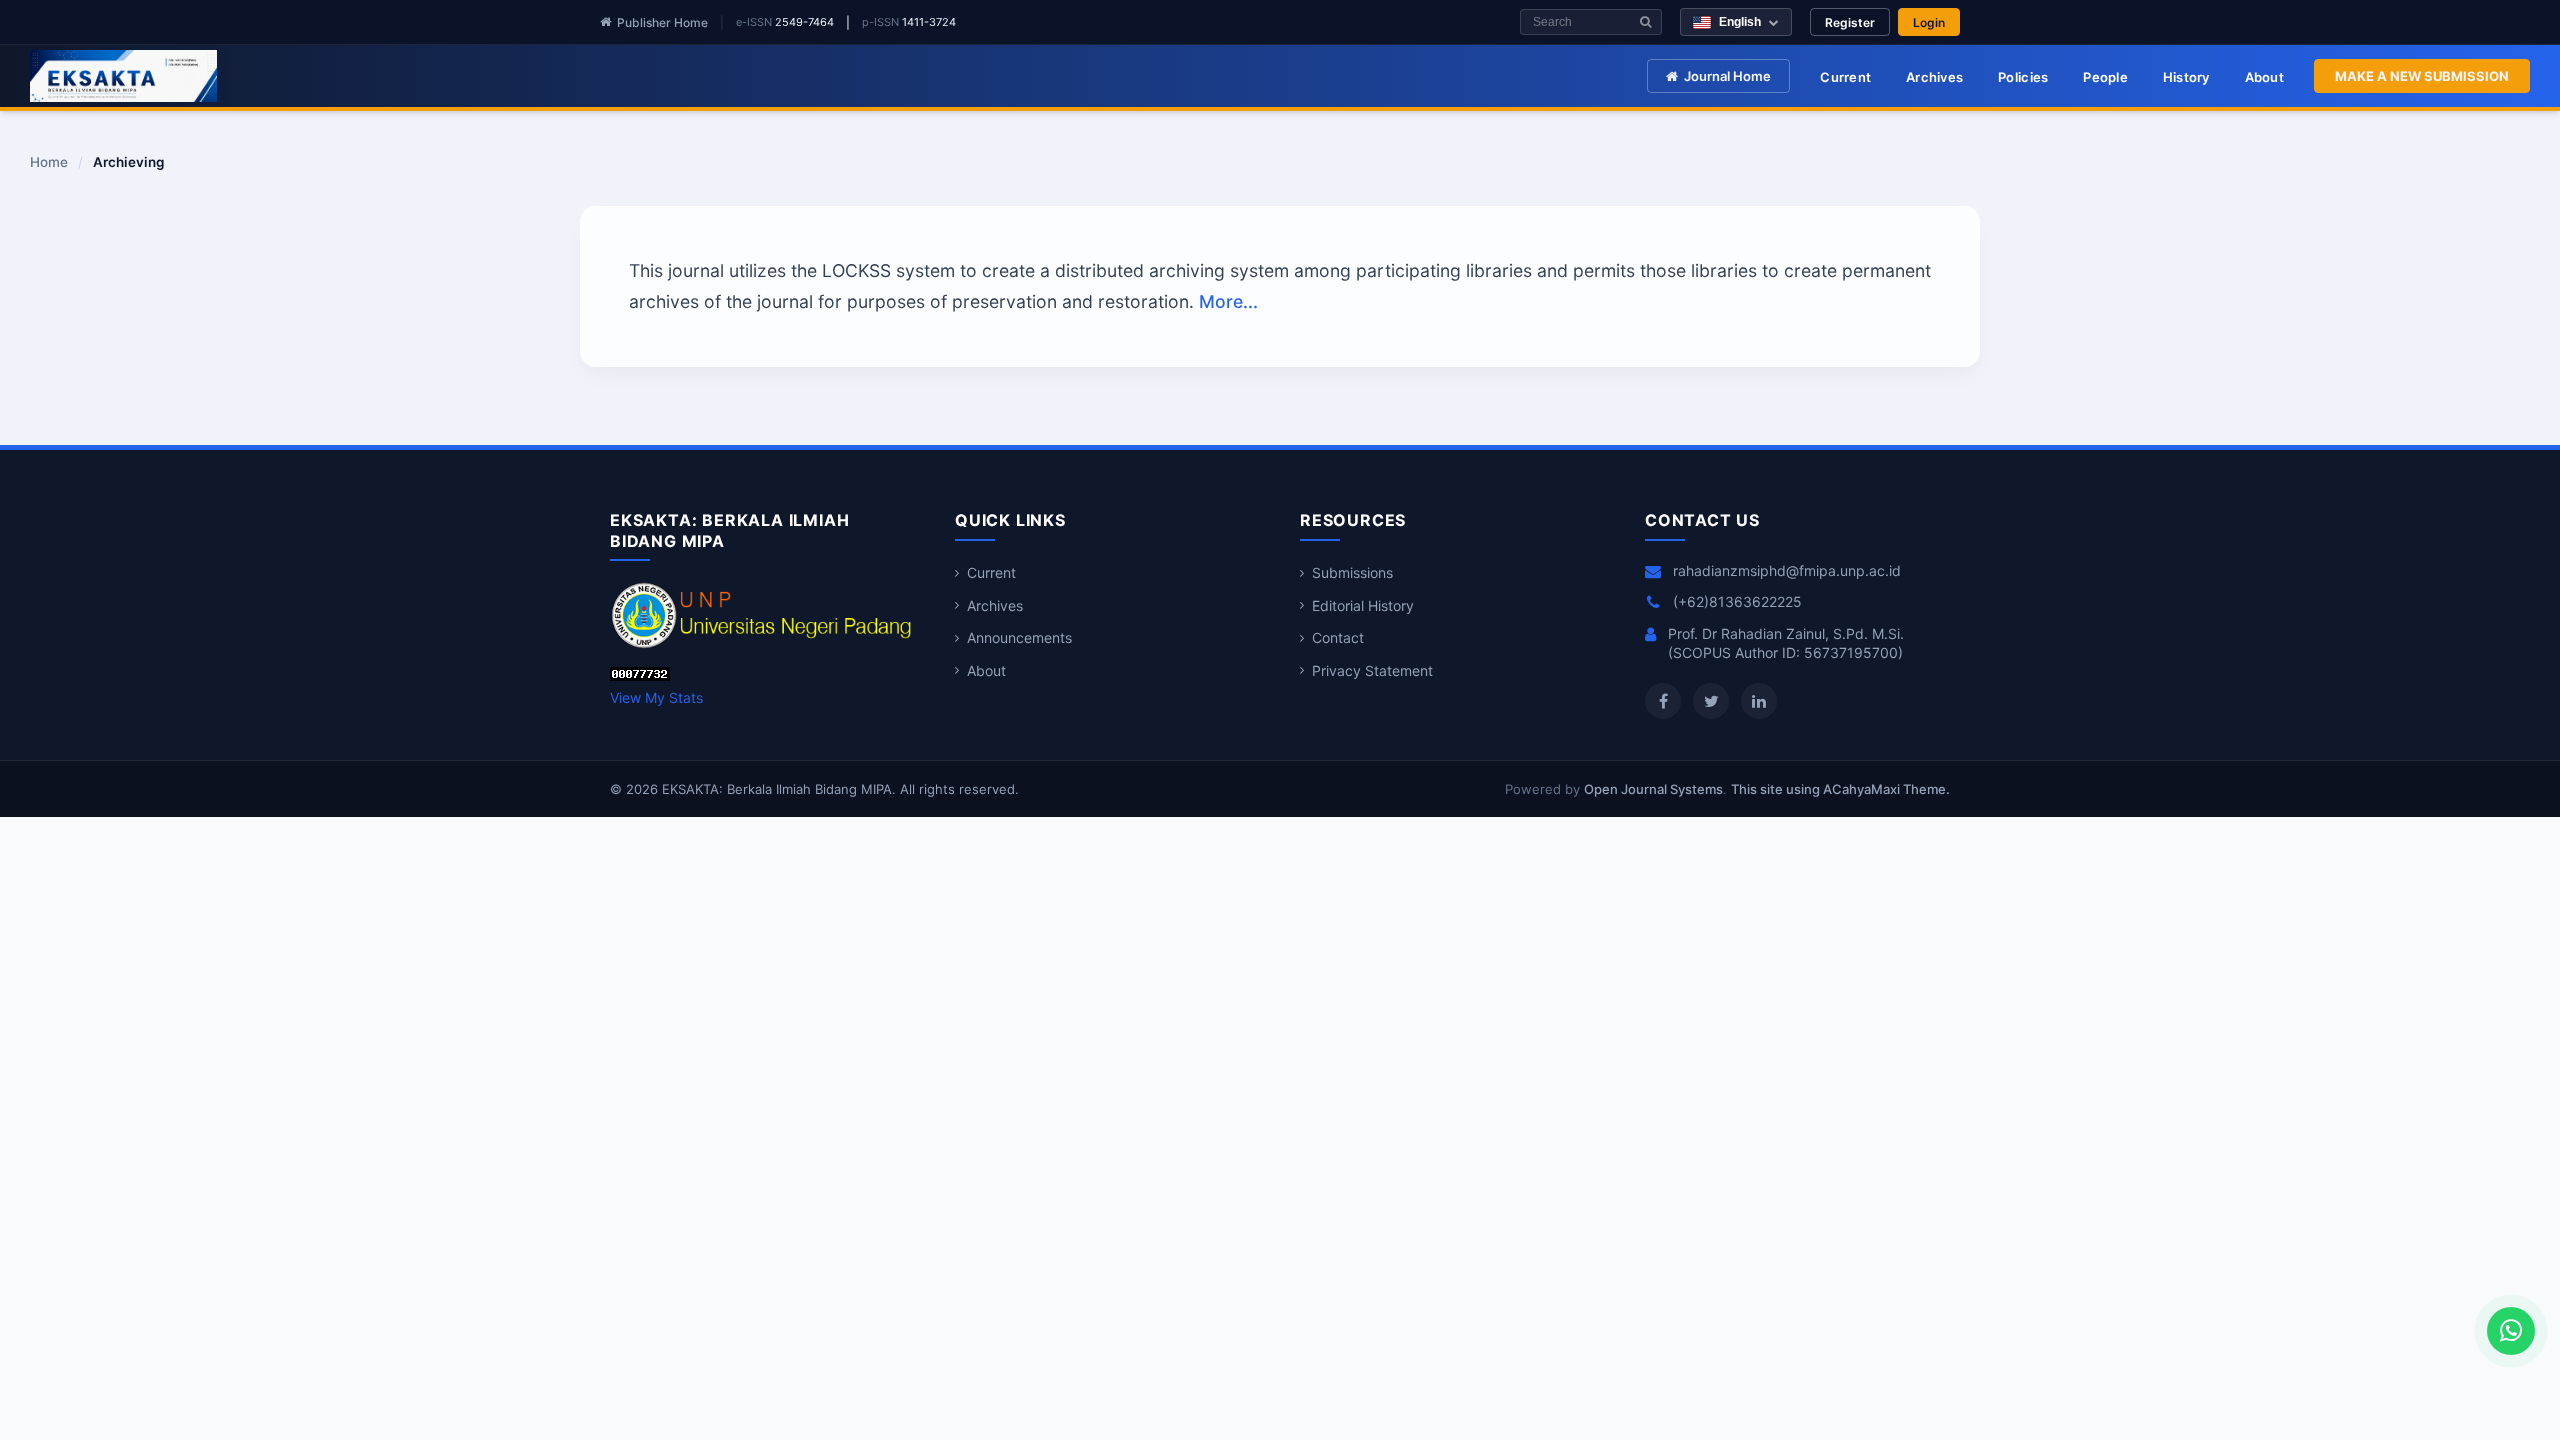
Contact (1338, 637)
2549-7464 (804, 22)
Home (49, 163)
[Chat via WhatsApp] (2511, 1331)
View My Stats (656, 697)
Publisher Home (662, 22)
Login (1929, 22)
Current (1845, 77)
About (2264, 77)
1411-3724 (929, 22)
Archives (1934, 77)
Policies (2023, 77)
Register (1850, 22)
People (2105, 77)
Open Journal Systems (1653, 789)
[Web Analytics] (640, 675)
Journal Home (1727, 76)
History (2186, 77)
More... (1228, 301)
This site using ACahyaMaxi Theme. (1840, 789)
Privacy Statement (1372, 670)
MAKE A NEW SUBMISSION (2422, 76)
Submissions (1352, 572)
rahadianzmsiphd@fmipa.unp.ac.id (1787, 570)
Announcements (1019, 637)
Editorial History (1363, 605)
